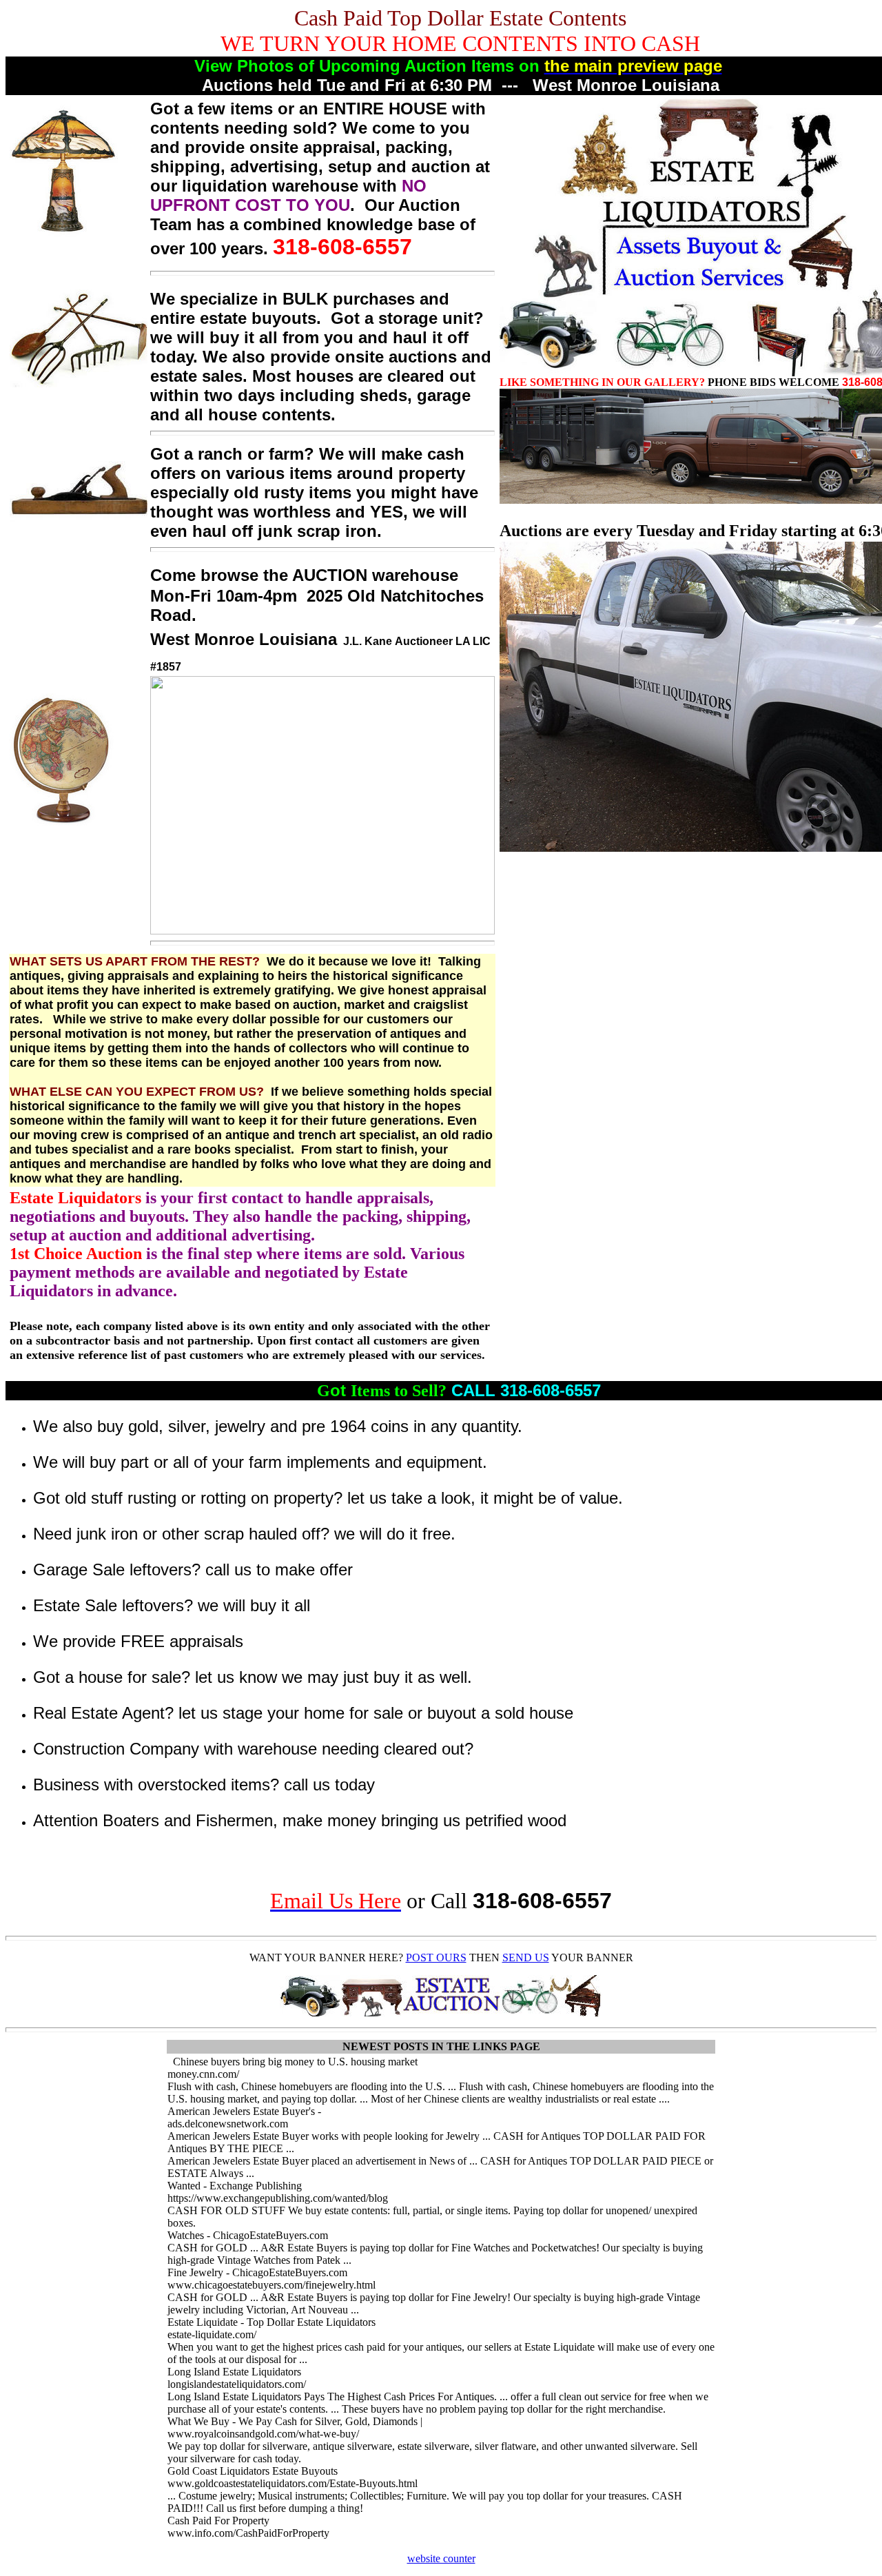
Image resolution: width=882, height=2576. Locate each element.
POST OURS (436, 1957)
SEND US (526, 1957)
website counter (441, 2558)
